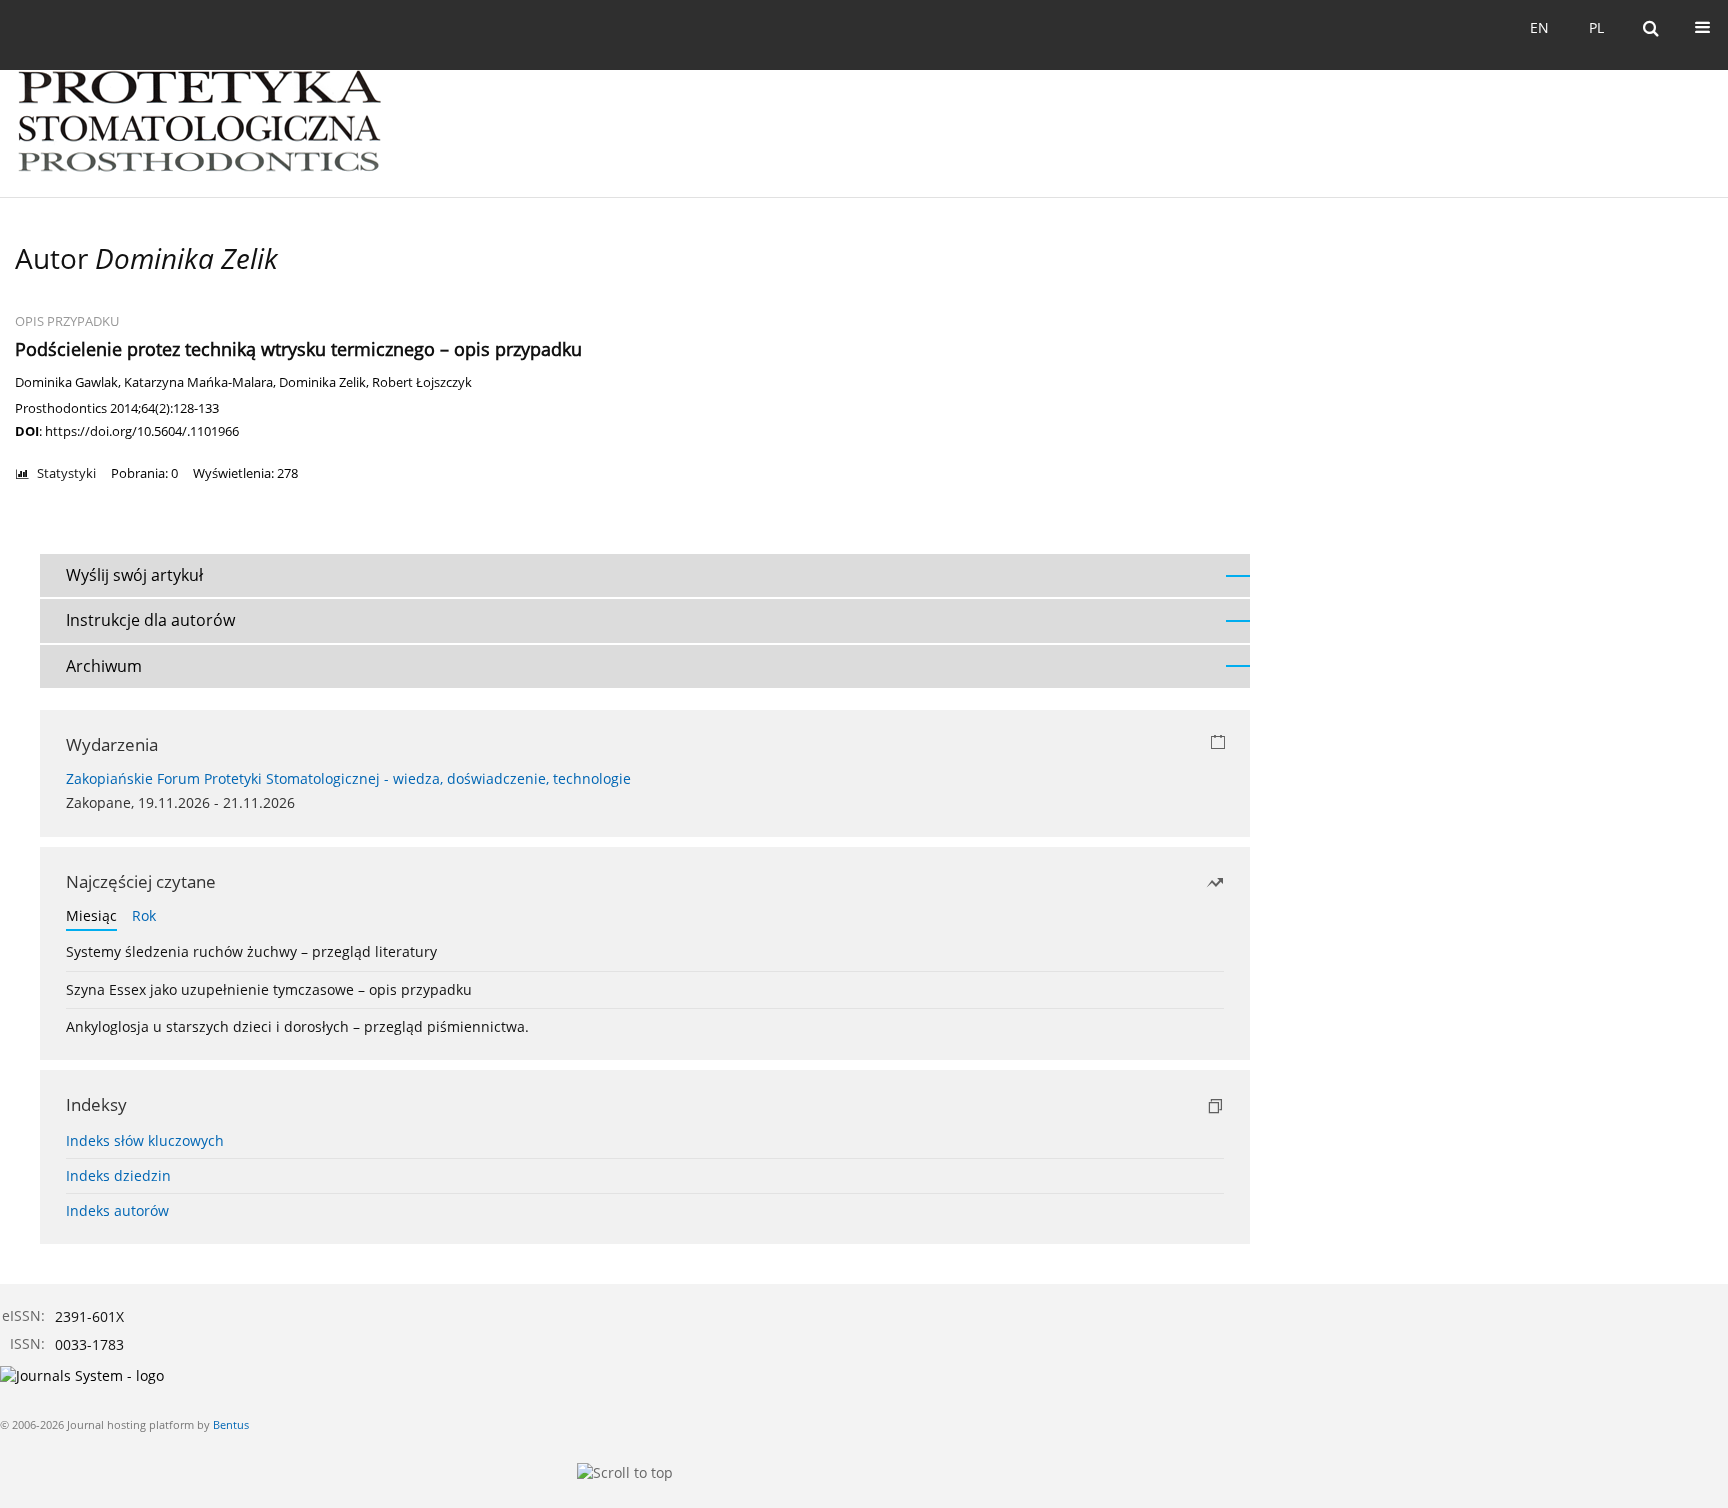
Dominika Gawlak (66, 382)
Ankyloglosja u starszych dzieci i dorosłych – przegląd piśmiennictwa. (297, 1026)
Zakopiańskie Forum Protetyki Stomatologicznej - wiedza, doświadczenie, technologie (348, 778)
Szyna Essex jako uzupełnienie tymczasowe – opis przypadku (269, 989)
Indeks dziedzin (118, 1175)
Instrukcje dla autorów (150, 620)
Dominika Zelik (322, 382)
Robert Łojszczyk (422, 382)
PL (1596, 27)
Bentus (231, 1424)
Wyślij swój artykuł (134, 575)
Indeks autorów (117, 1210)
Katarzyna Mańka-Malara (198, 382)
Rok (144, 915)
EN (1539, 27)
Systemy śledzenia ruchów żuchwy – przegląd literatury (251, 951)
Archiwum (104, 666)
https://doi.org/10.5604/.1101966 (142, 431)
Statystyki (66, 473)
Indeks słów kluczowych (145, 1140)
